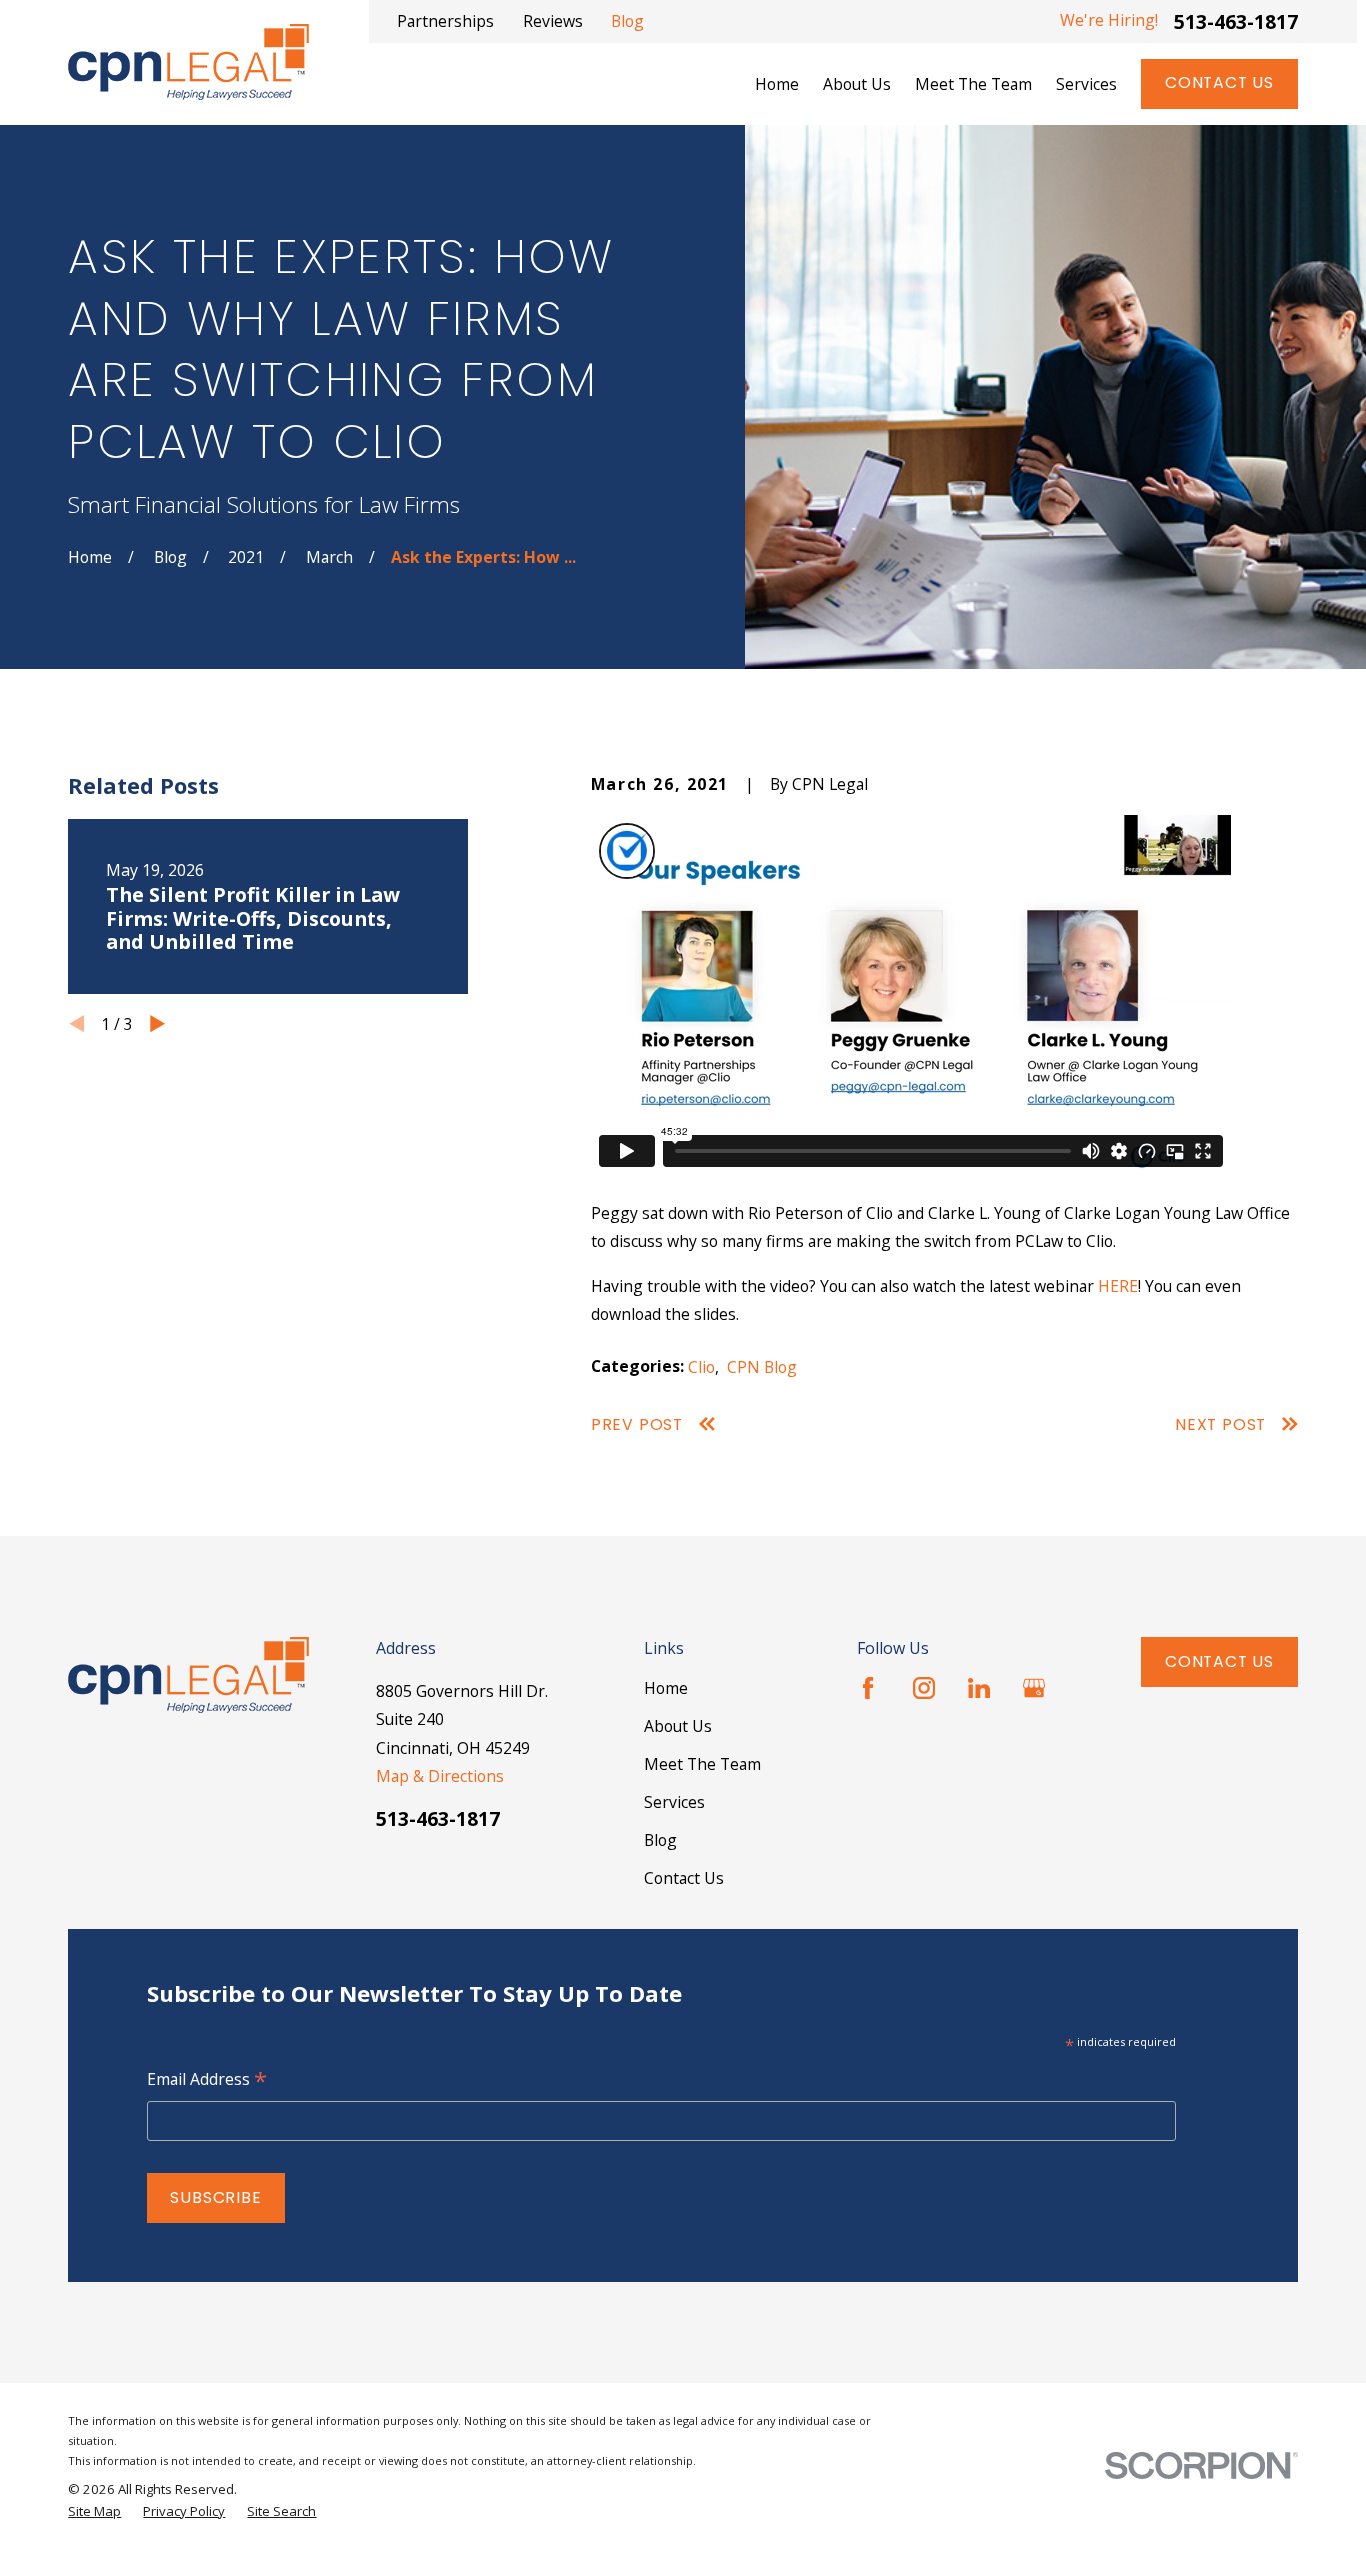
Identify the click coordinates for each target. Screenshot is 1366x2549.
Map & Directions (440, 1776)
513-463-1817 (1236, 21)
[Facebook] (868, 1688)
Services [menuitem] (1086, 84)
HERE (1118, 1286)
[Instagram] (924, 1688)
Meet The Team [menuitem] (973, 84)
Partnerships (445, 21)
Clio (701, 1367)
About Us (678, 1726)
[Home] (188, 62)
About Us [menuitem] (857, 84)
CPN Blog (762, 1367)
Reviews (553, 21)
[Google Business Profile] (1034, 1688)
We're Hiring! (1109, 20)
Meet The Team (702, 1764)
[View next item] (157, 1023)
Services (674, 1802)
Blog (627, 21)
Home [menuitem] (777, 84)
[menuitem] (94, 2511)
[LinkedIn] (979, 1688)
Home (666, 1688)
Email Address (207, 2081)
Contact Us (1219, 82)
